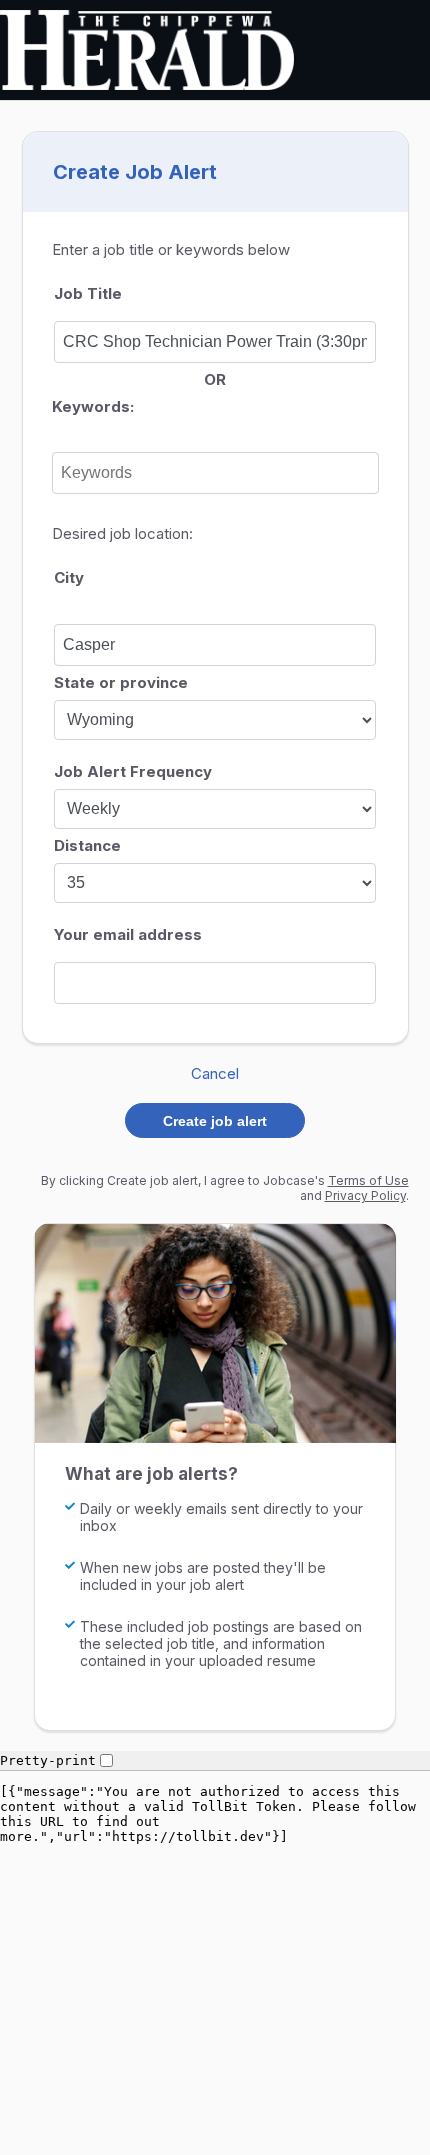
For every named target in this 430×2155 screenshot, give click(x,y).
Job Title (88, 293)
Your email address (128, 934)
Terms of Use (368, 1180)
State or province (121, 682)
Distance (87, 845)
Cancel (215, 1073)
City (69, 577)
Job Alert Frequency (133, 771)
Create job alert (215, 1121)
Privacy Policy (365, 1195)
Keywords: (93, 406)
